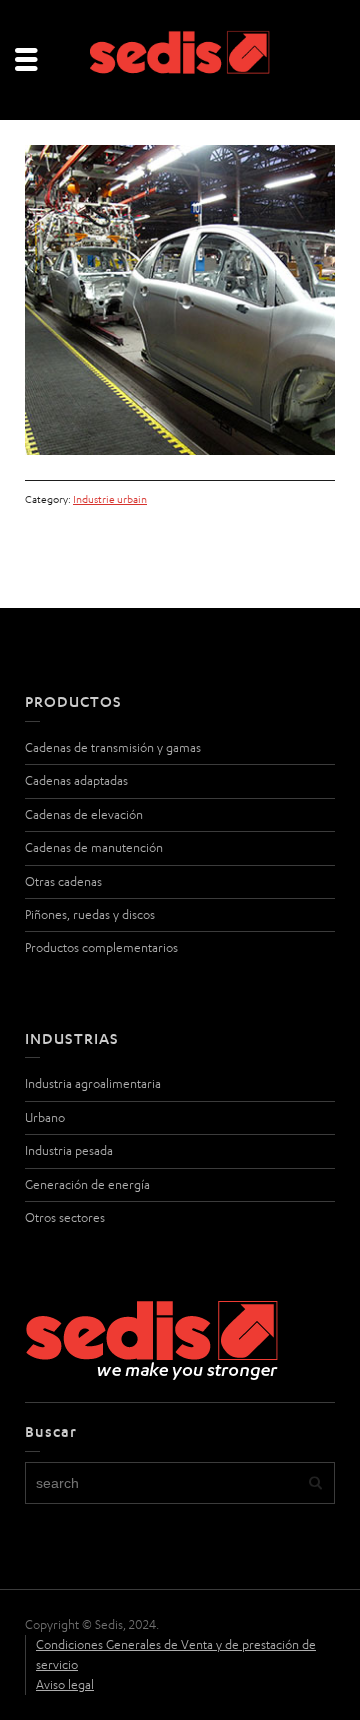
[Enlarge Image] (180, 300)
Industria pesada (69, 1150)
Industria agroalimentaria (93, 1083)
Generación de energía (87, 1184)
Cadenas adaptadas (76, 780)
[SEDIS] (180, 58)
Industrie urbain (110, 499)
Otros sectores (65, 1217)
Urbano (45, 1117)
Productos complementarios (101, 947)
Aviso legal (65, 1684)
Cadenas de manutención (94, 847)
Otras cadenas (63, 881)
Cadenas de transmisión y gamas (113, 747)
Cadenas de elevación (84, 814)
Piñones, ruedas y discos (90, 914)
